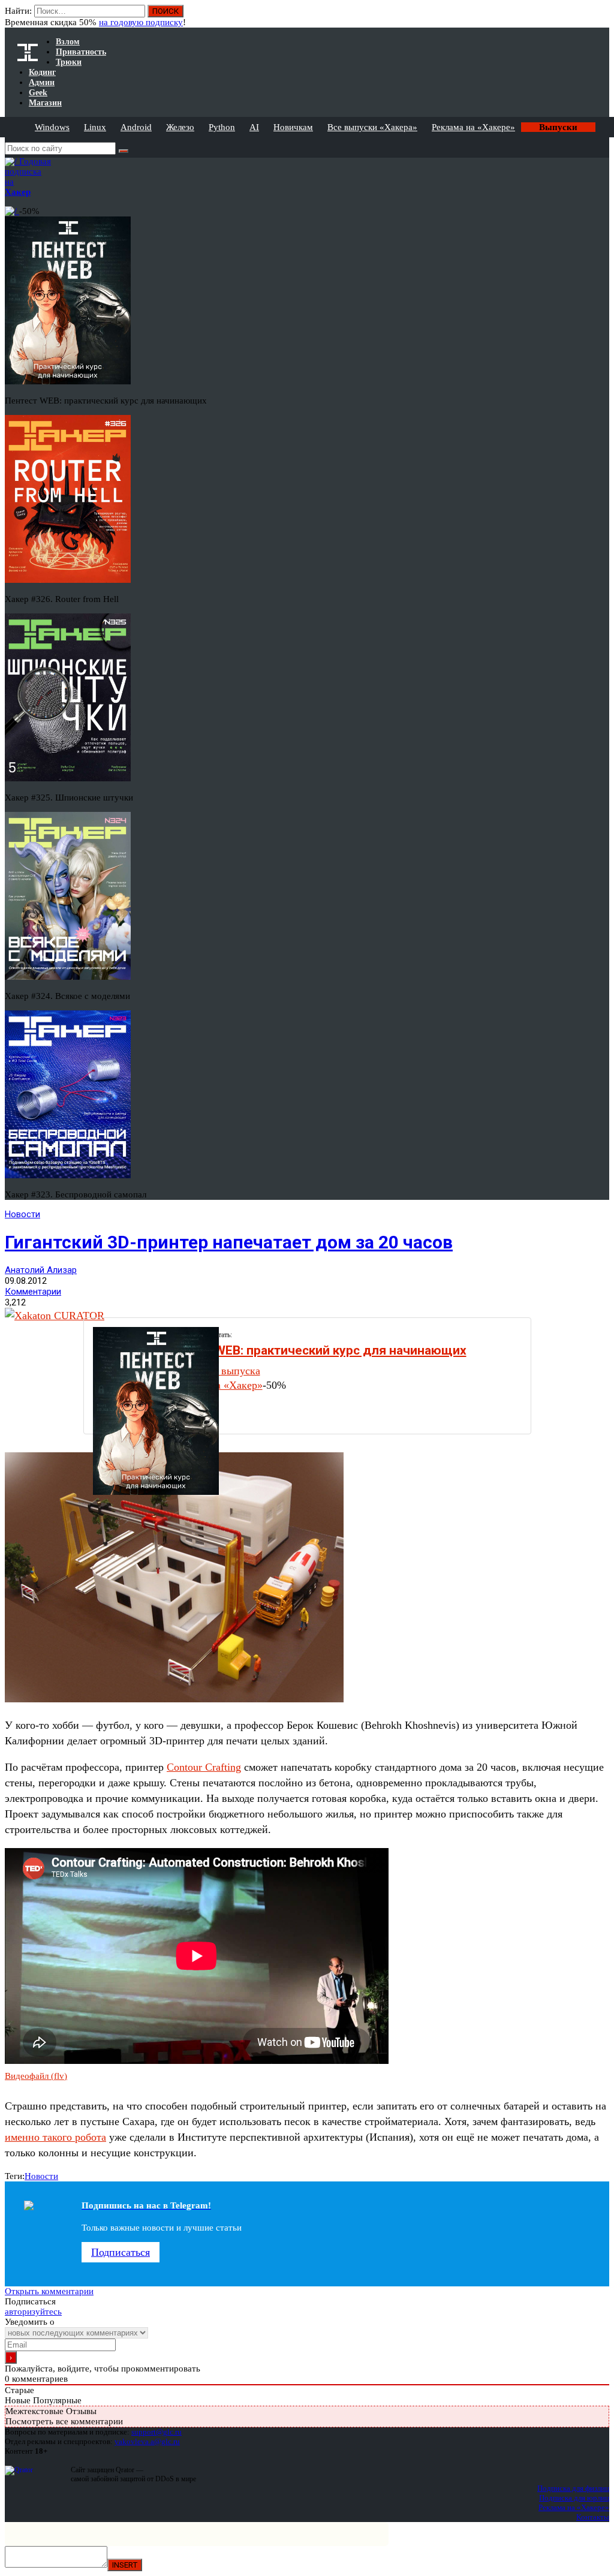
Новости (22, 1214)
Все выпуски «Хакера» (372, 127)
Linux (95, 127)
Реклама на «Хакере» (473, 127)
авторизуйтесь (33, 2312)
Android (136, 127)
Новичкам (293, 127)
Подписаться (121, 2252)
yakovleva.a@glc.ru (147, 2441)
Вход (601, 17)
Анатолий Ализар (41, 1270)
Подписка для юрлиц (574, 2498)
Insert (125, 2565)
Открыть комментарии (49, 2291)
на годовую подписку (141, 22)
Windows (52, 127)
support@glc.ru (156, 2432)
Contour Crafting (204, 1767)
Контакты (593, 2517)
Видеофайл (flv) (36, 2076)
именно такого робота (55, 2137)
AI (254, 127)
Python (222, 127)
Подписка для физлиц (573, 2488)
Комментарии (33, 1292)
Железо (180, 127)
